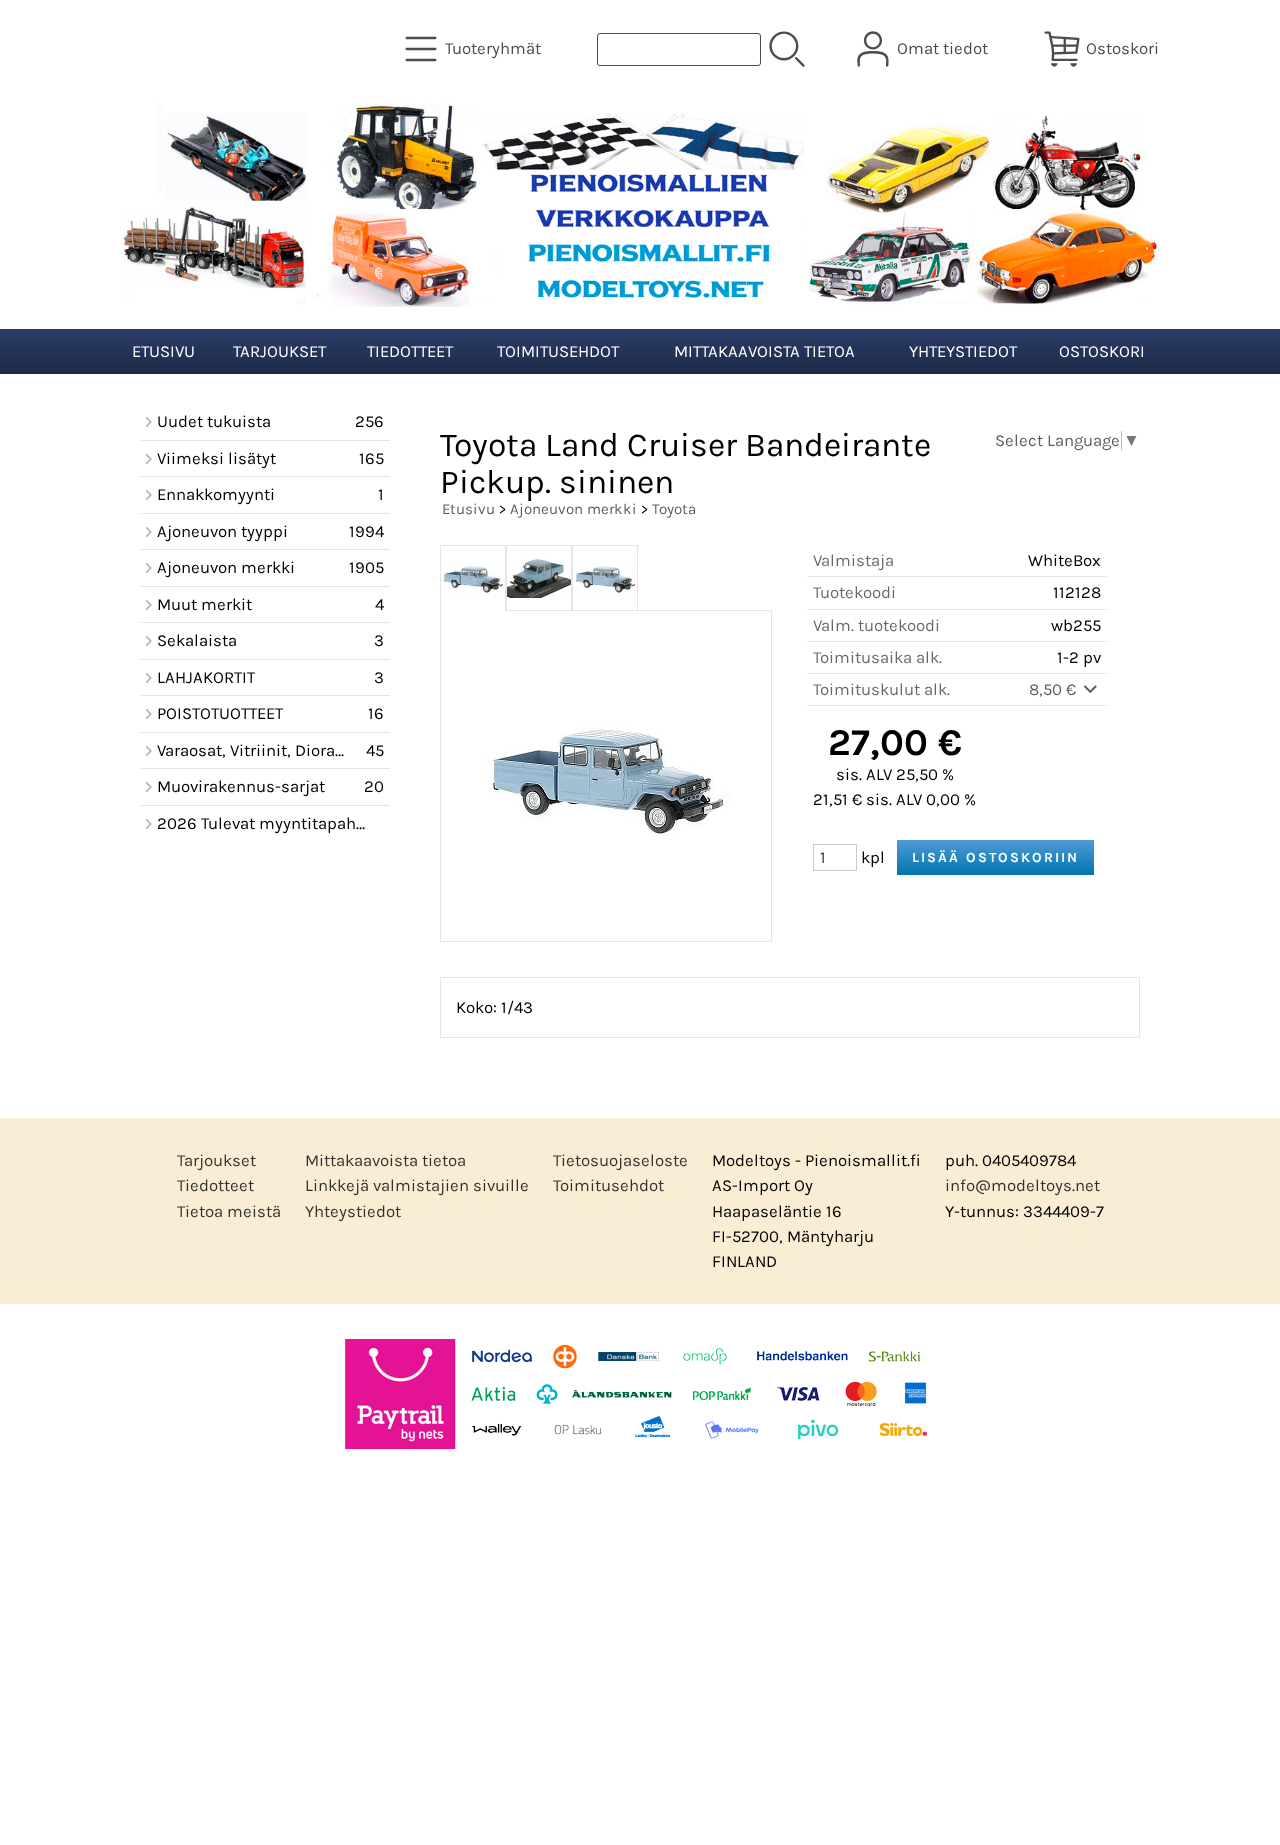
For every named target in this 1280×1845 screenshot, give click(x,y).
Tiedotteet (410, 351)
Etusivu (163, 351)
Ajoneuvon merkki (573, 509)
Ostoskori (1102, 351)
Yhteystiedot (963, 351)
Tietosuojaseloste (620, 1160)
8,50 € (1054, 689)
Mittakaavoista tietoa (764, 351)
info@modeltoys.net (1022, 1185)
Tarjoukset (279, 351)
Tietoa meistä (229, 1211)
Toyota (674, 509)
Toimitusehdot (558, 351)
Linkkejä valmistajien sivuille (417, 1185)
